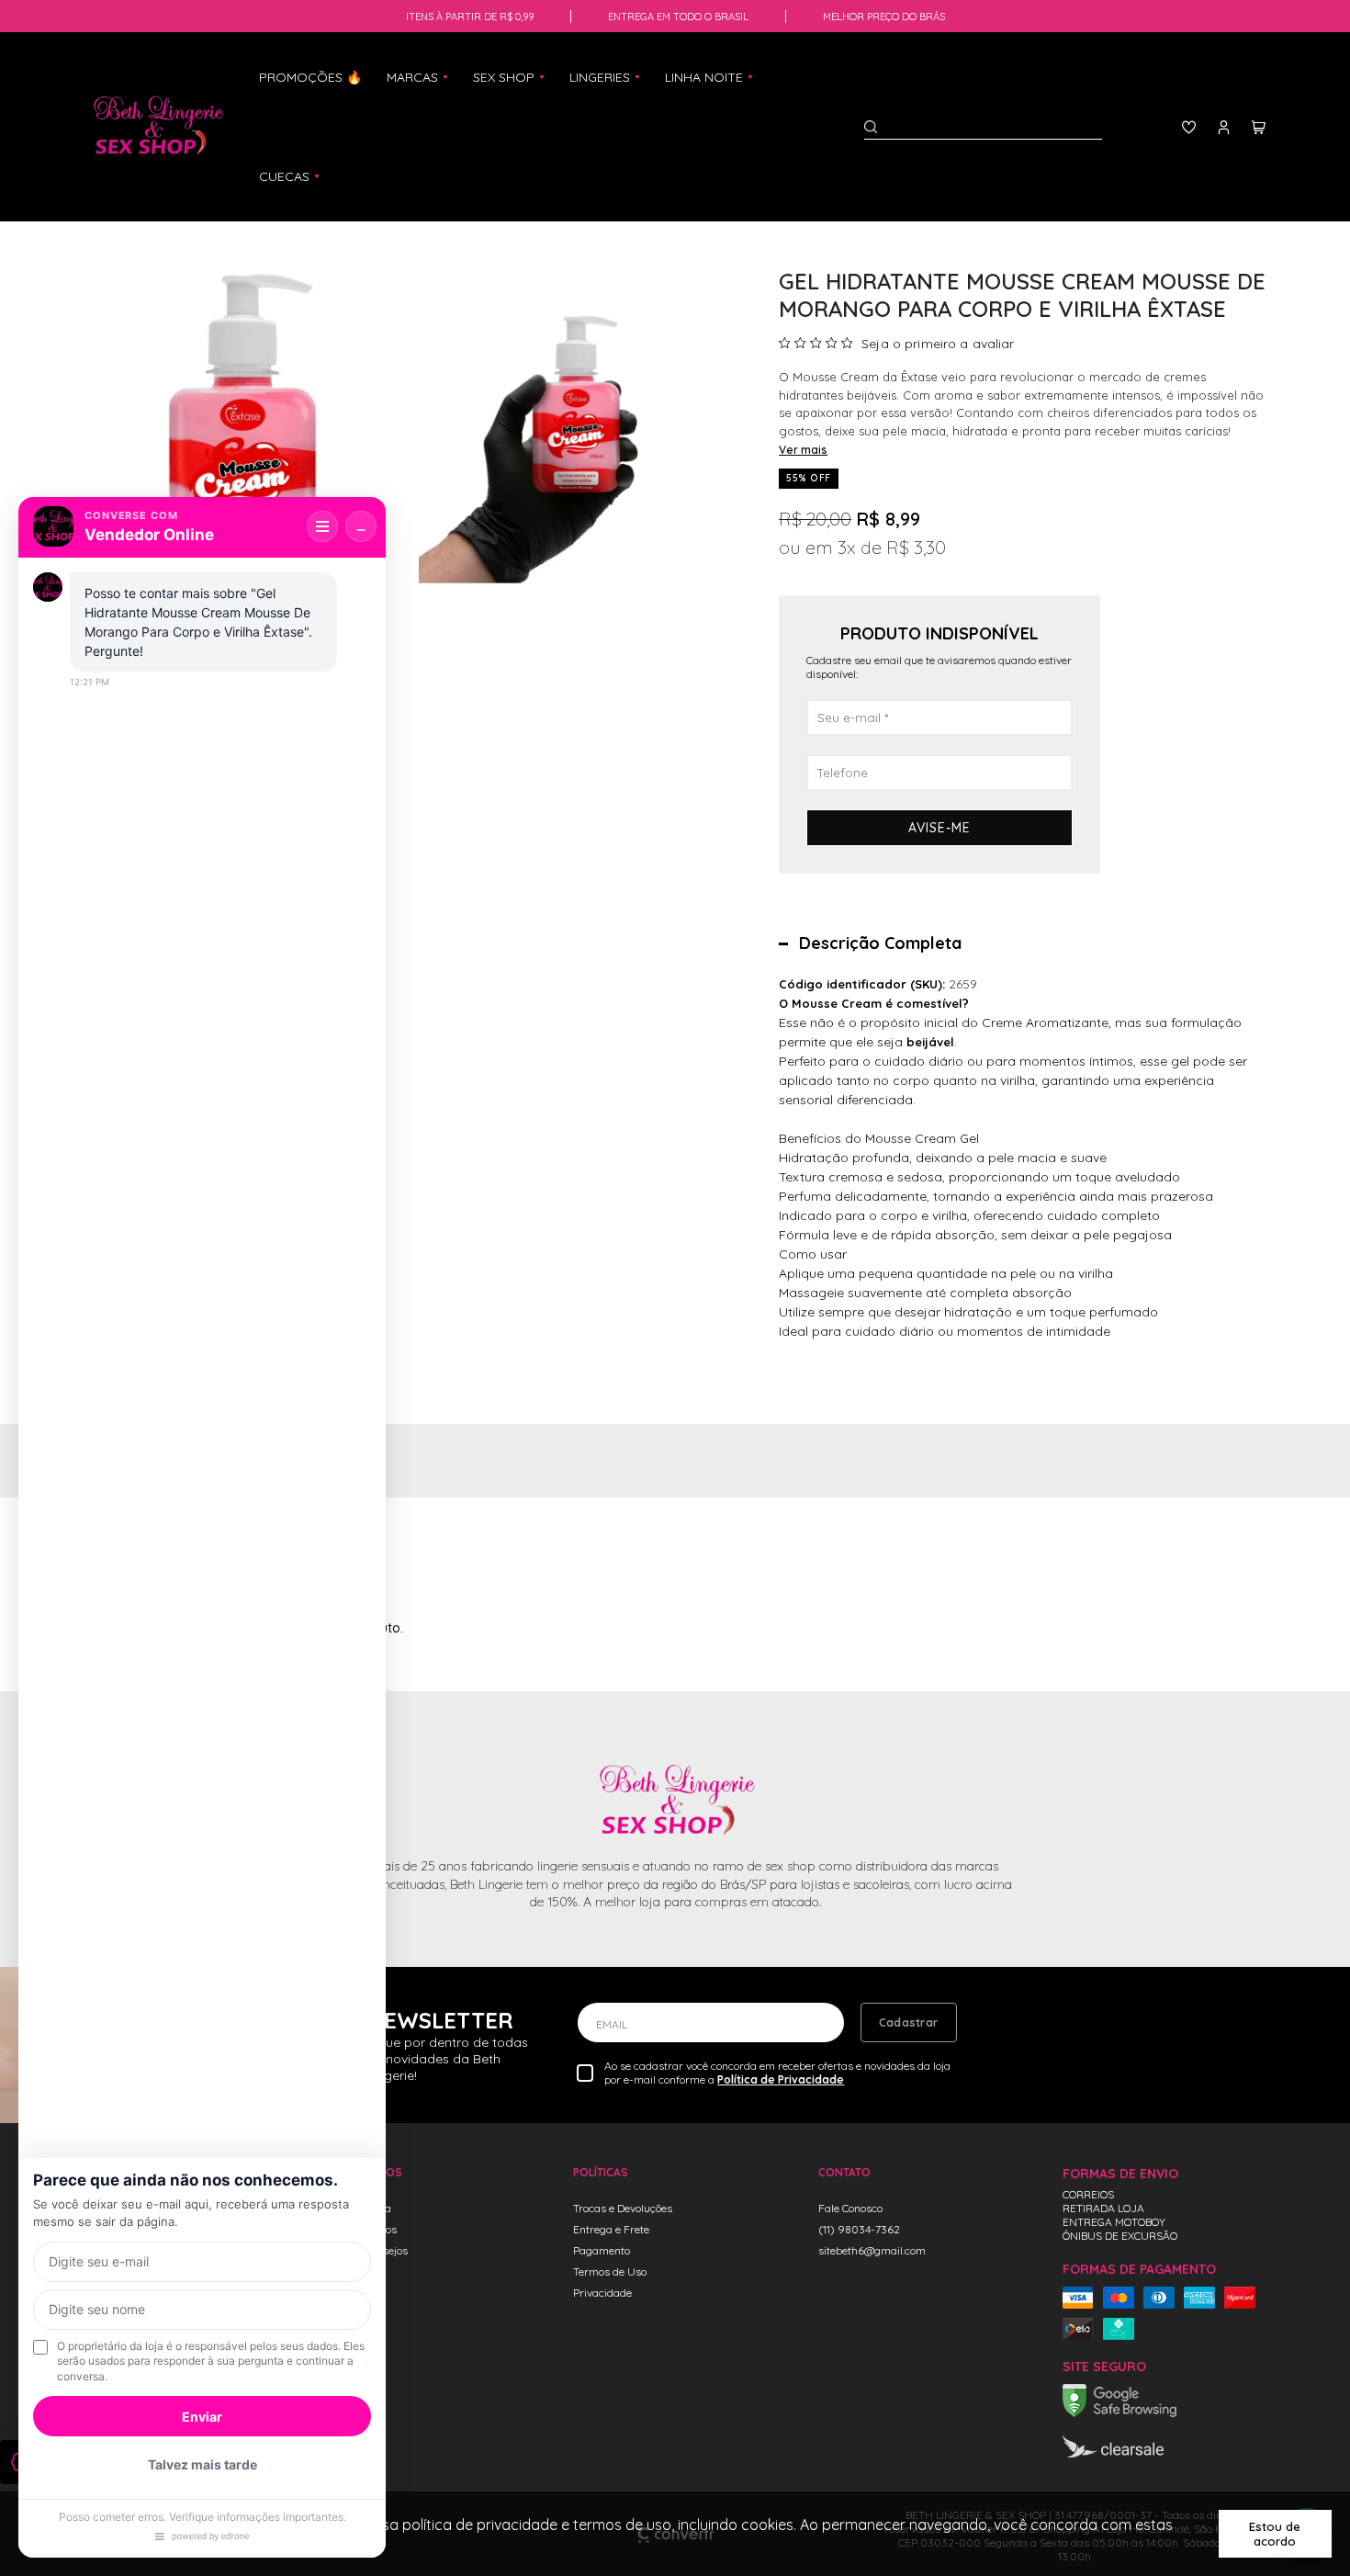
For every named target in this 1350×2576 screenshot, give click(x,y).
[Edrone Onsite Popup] (675, 1288)
